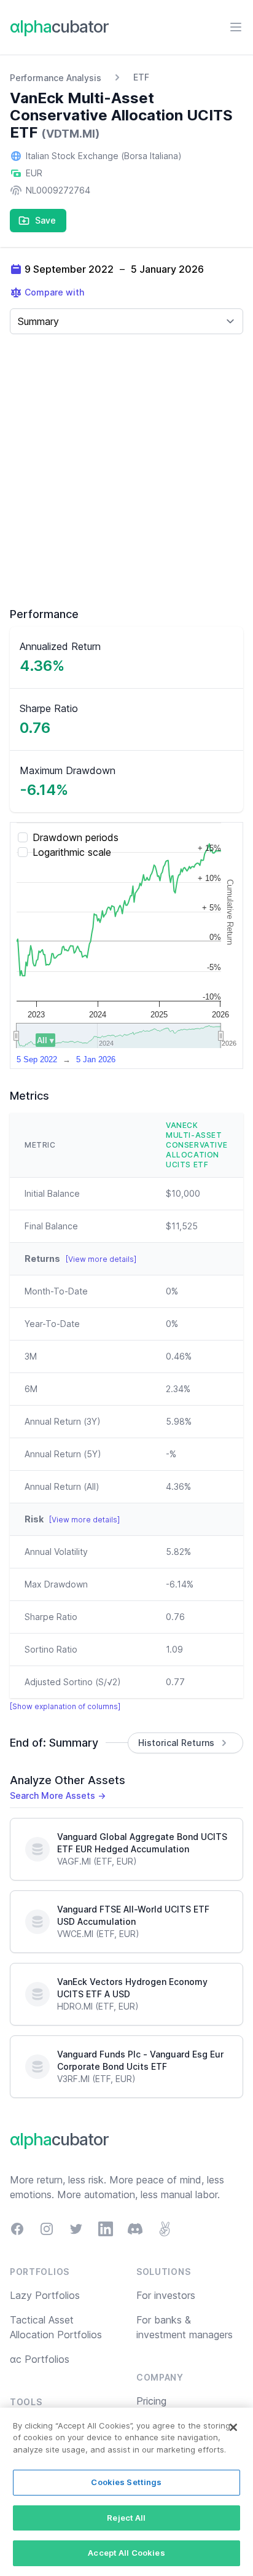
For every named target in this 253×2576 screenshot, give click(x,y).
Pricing (151, 2401)
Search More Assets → (58, 1795)
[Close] (233, 2427)
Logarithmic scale (72, 852)
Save (45, 220)
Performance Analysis (56, 78)
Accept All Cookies (126, 2553)
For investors (166, 2295)
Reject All (126, 2518)
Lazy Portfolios (45, 2295)
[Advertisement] (126, 471)
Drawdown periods (76, 837)
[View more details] (101, 1259)
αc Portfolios (40, 2359)
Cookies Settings (126, 2482)
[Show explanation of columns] (65, 1706)
